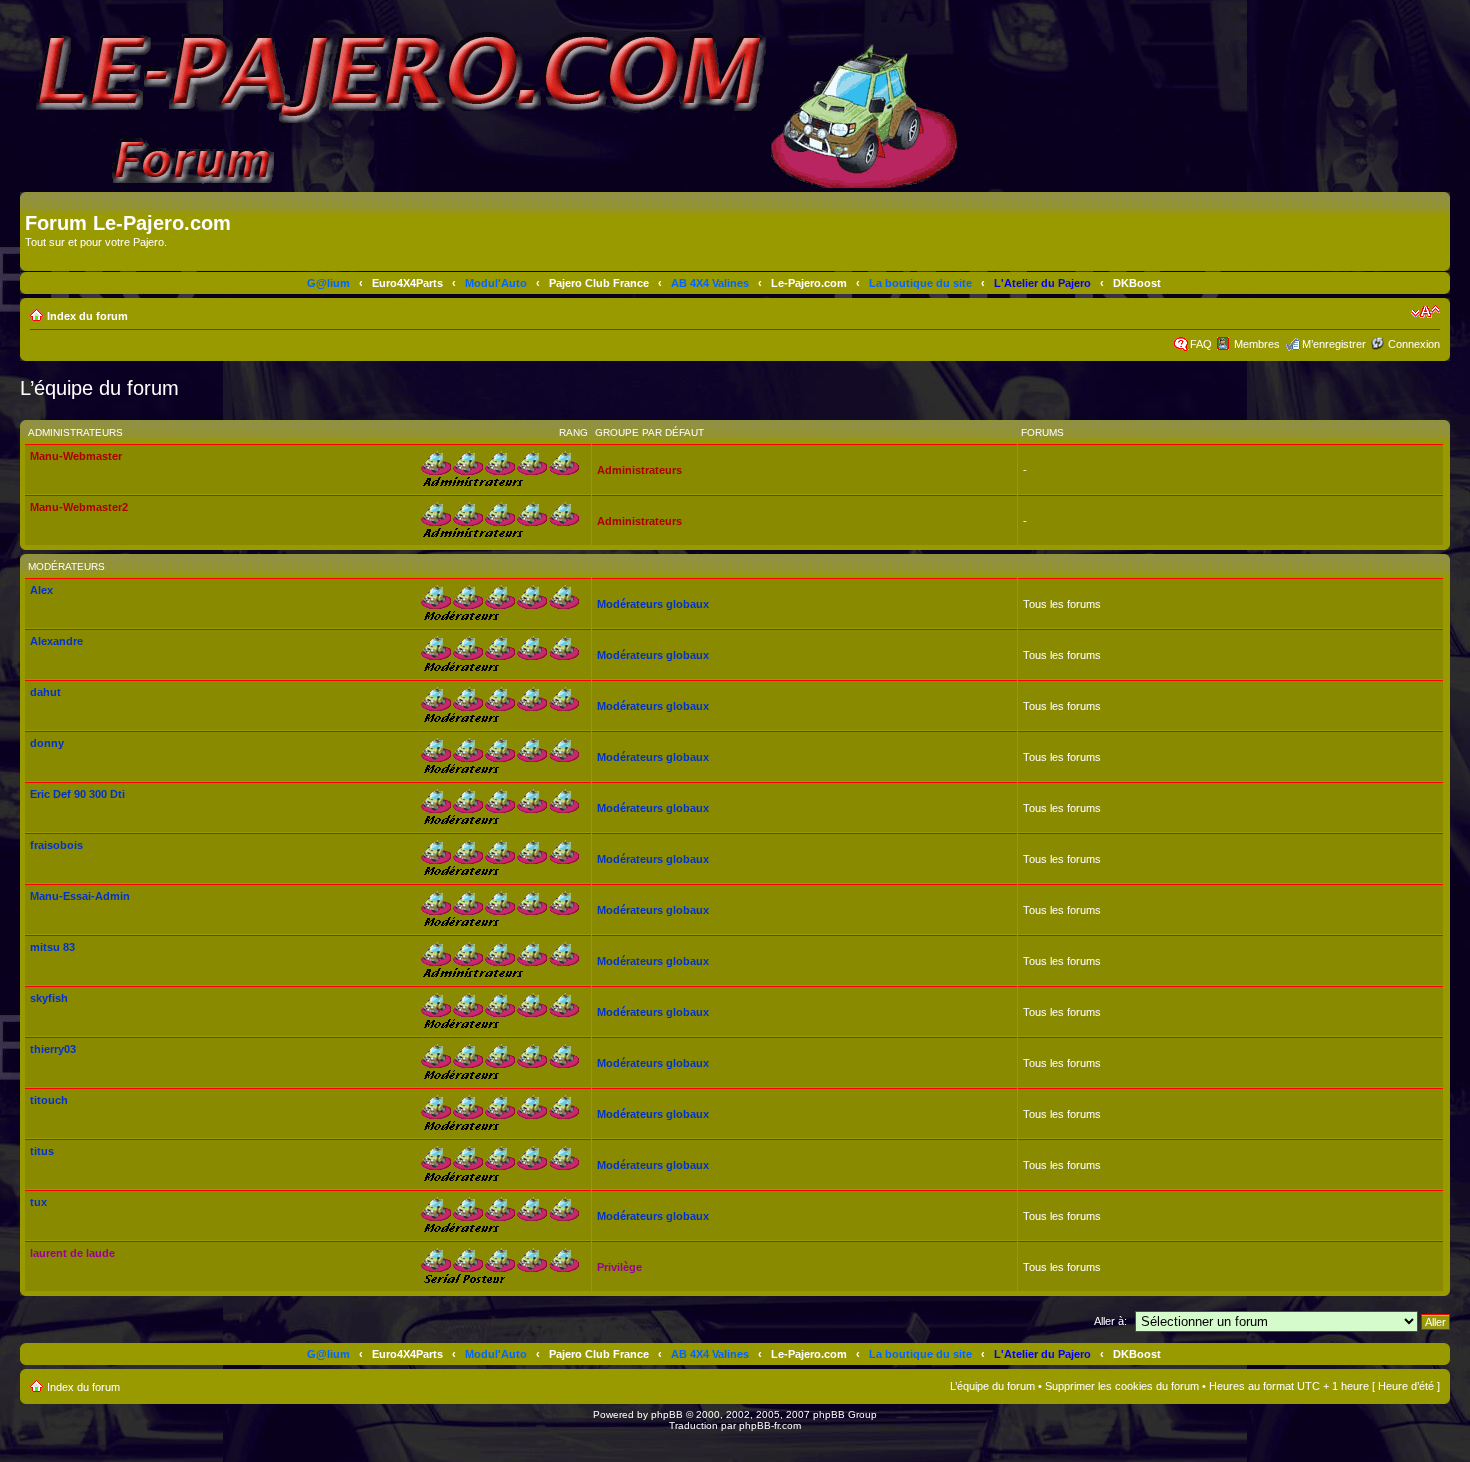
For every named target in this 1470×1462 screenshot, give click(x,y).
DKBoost (1137, 283)
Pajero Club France (599, 283)
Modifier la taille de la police (1425, 312)
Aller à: (1110, 1321)
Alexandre (56, 641)
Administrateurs (639, 470)
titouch (49, 1100)
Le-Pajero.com (809, 283)
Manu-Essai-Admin (80, 896)
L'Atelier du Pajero (1042, 283)
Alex (41, 590)
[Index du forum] (36, 202)
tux (38, 1202)
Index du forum (87, 316)
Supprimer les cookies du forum (1122, 1386)
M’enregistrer (1334, 344)
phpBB (667, 1414)
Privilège (619, 1267)
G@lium (328, 283)
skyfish (49, 998)
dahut (45, 692)
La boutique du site (920, 283)
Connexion (1414, 344)
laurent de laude (72, 1253)
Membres (1257, 344)
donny (47, 743)
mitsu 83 (52, 947)
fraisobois (56, 845)
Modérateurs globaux (653, 604)
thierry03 (53, 1049)
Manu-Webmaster (76, 456)
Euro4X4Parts (407, 283)
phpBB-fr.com (770, 1425)
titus (42, 1151)
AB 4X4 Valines (710, 283)
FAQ (1201, 344)
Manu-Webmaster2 (79, 507)
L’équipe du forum (992, 1386)
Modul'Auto (496, 283)
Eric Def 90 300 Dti (77, 794)
